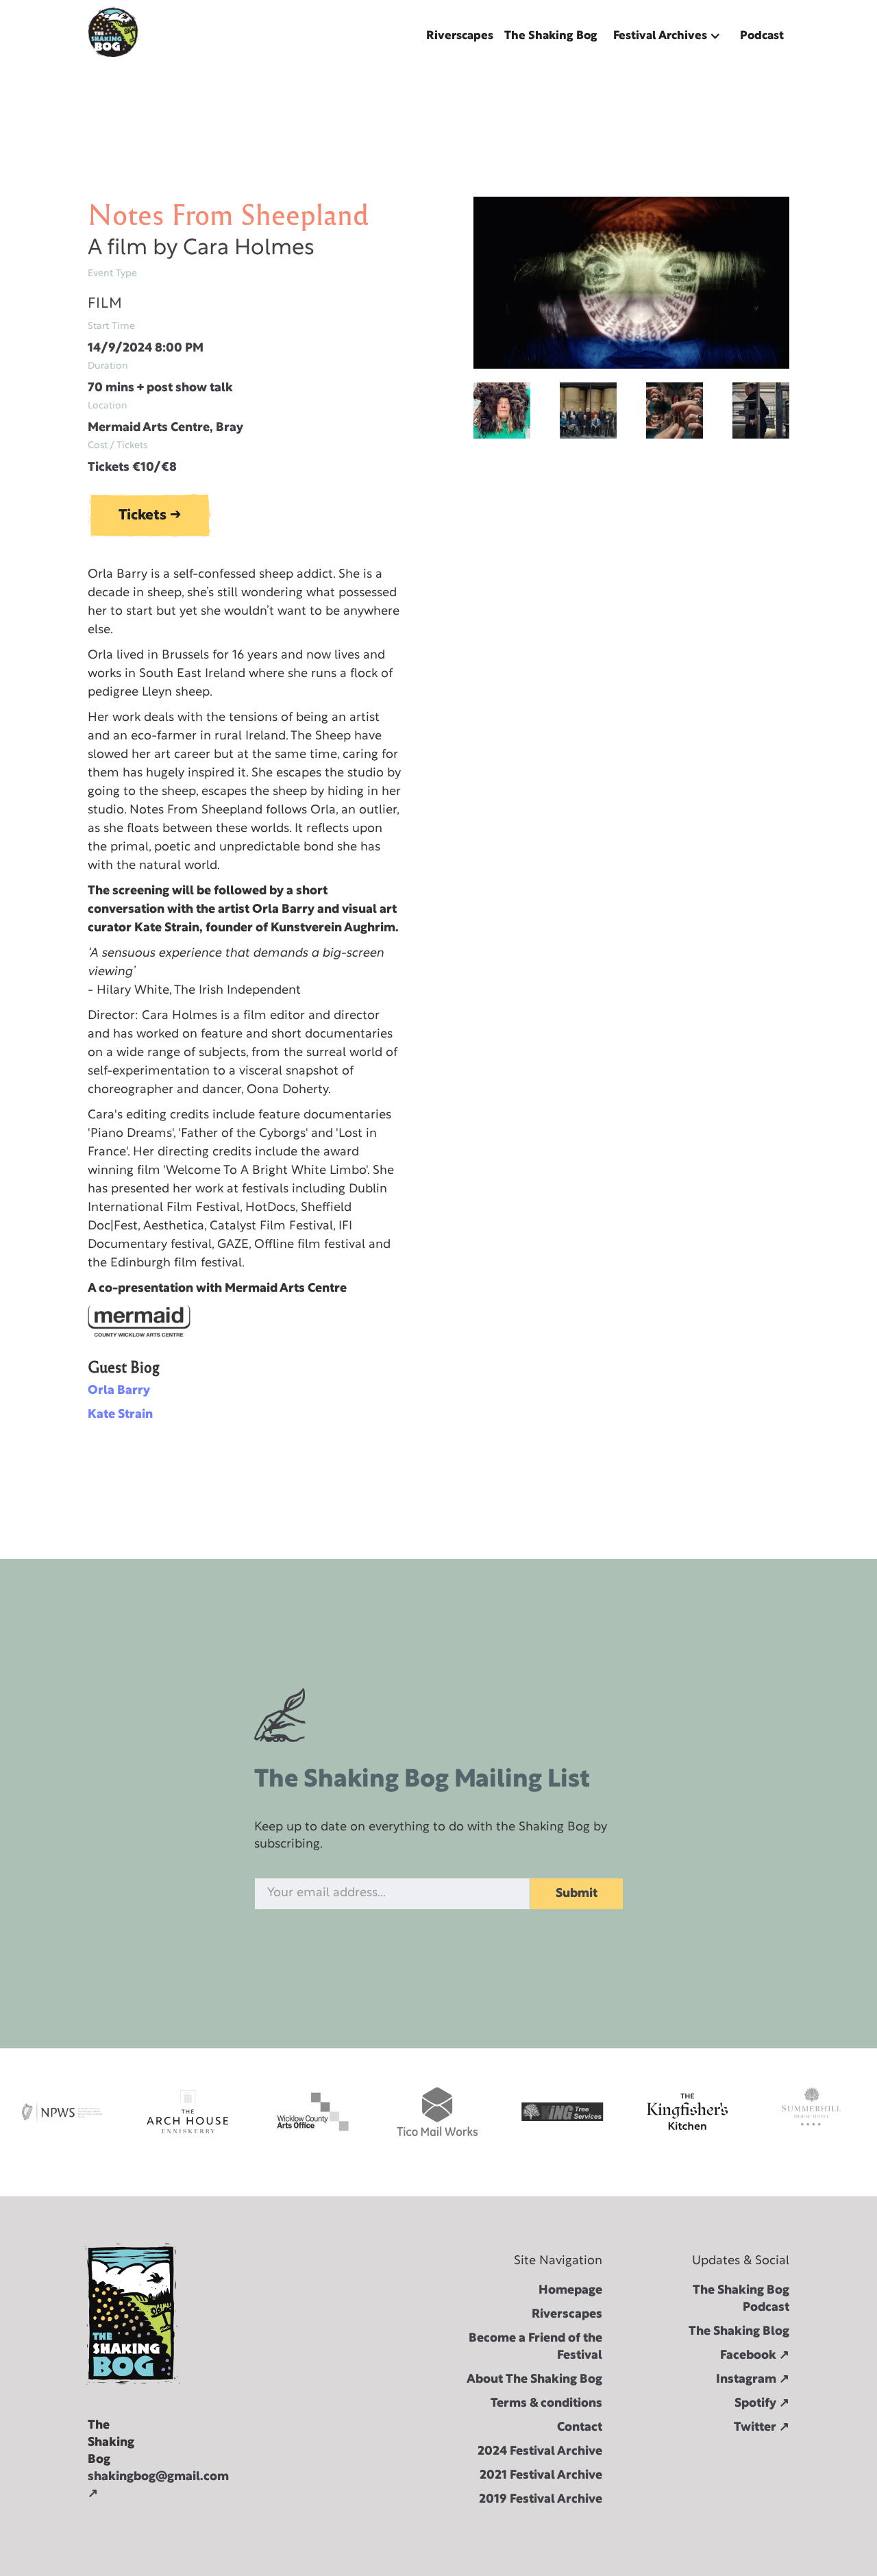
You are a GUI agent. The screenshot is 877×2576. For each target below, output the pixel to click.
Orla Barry (119, 1391)
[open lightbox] (631, 283)
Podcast (762, 36)
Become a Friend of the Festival (535, 2347)
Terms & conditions (546, 2404)
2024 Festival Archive (540, 2452)
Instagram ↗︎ (753, 2380)
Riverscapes (460, 36)
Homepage (570, 2291)
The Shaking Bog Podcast (741, 2299)
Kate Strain (120, 1415)
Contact (580, 2428)
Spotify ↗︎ (762, 2404)
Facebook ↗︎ (755, 2356)
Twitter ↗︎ (762, 2428)
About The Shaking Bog (534, 2380)
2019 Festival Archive (541, 2500)
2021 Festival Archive (541, 2476)
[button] (669, 36)
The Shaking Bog (551, 36)
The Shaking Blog (739, 2332)
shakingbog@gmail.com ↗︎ (107, 2486)
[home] (113, 32)
